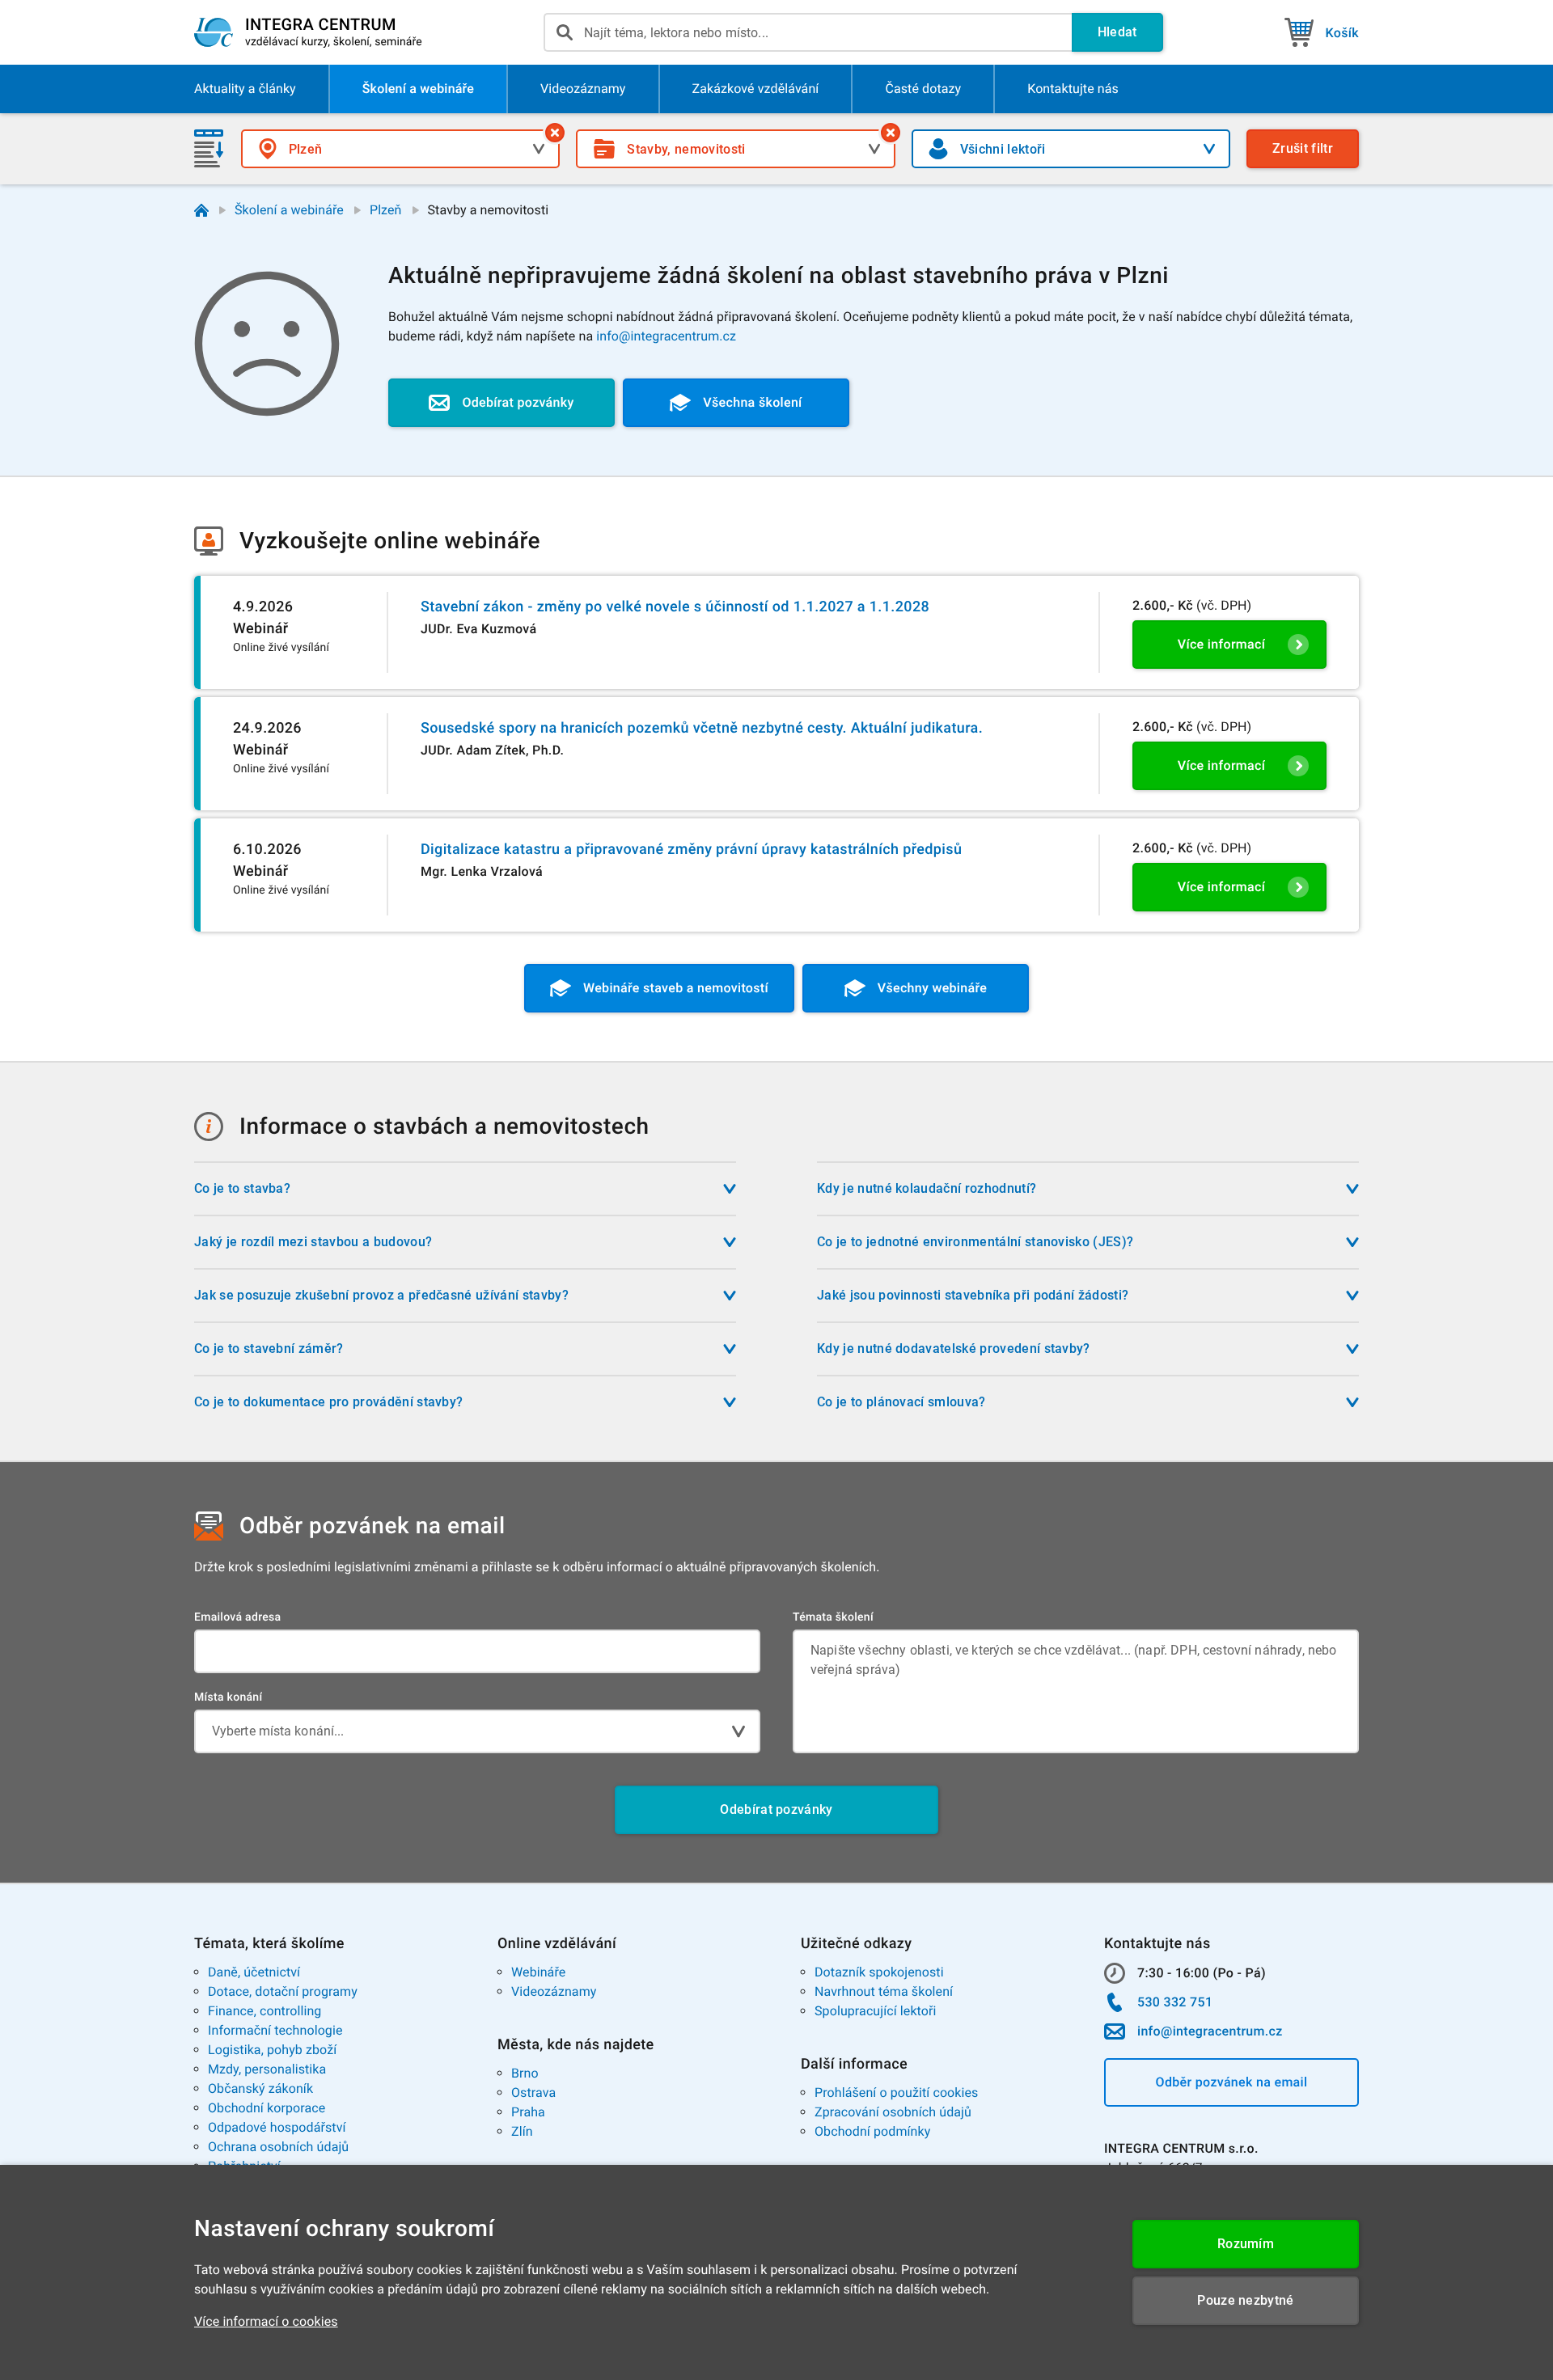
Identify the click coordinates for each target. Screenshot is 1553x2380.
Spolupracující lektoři (876, 2011)
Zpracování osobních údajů (893, 2112)
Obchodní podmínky (872, 2131)
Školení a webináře (289, 210)
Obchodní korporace (267, 2108)
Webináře (538, 1972)
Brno (525, 2073)
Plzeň (386, 210)
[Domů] (201, 210)
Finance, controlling (264, 2011)
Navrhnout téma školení (884, 1991)
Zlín (522, 2131)
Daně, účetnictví (254, 1972)
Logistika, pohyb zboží (272, 2050)
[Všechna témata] (891, 133)
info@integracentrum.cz (666, 336)
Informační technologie (275, 2030)
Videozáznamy (554, 1991)
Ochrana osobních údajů (278, 2147)
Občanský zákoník (260, 2088)
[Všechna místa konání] (555, 133)
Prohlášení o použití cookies (896, 2093)
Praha (528, 2112)
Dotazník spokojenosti (879, 1972)
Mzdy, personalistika (267, 2069)
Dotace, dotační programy (283, 1991)
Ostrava (533, 2093)
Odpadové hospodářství (277, 2127)
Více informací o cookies (266, 2321)
